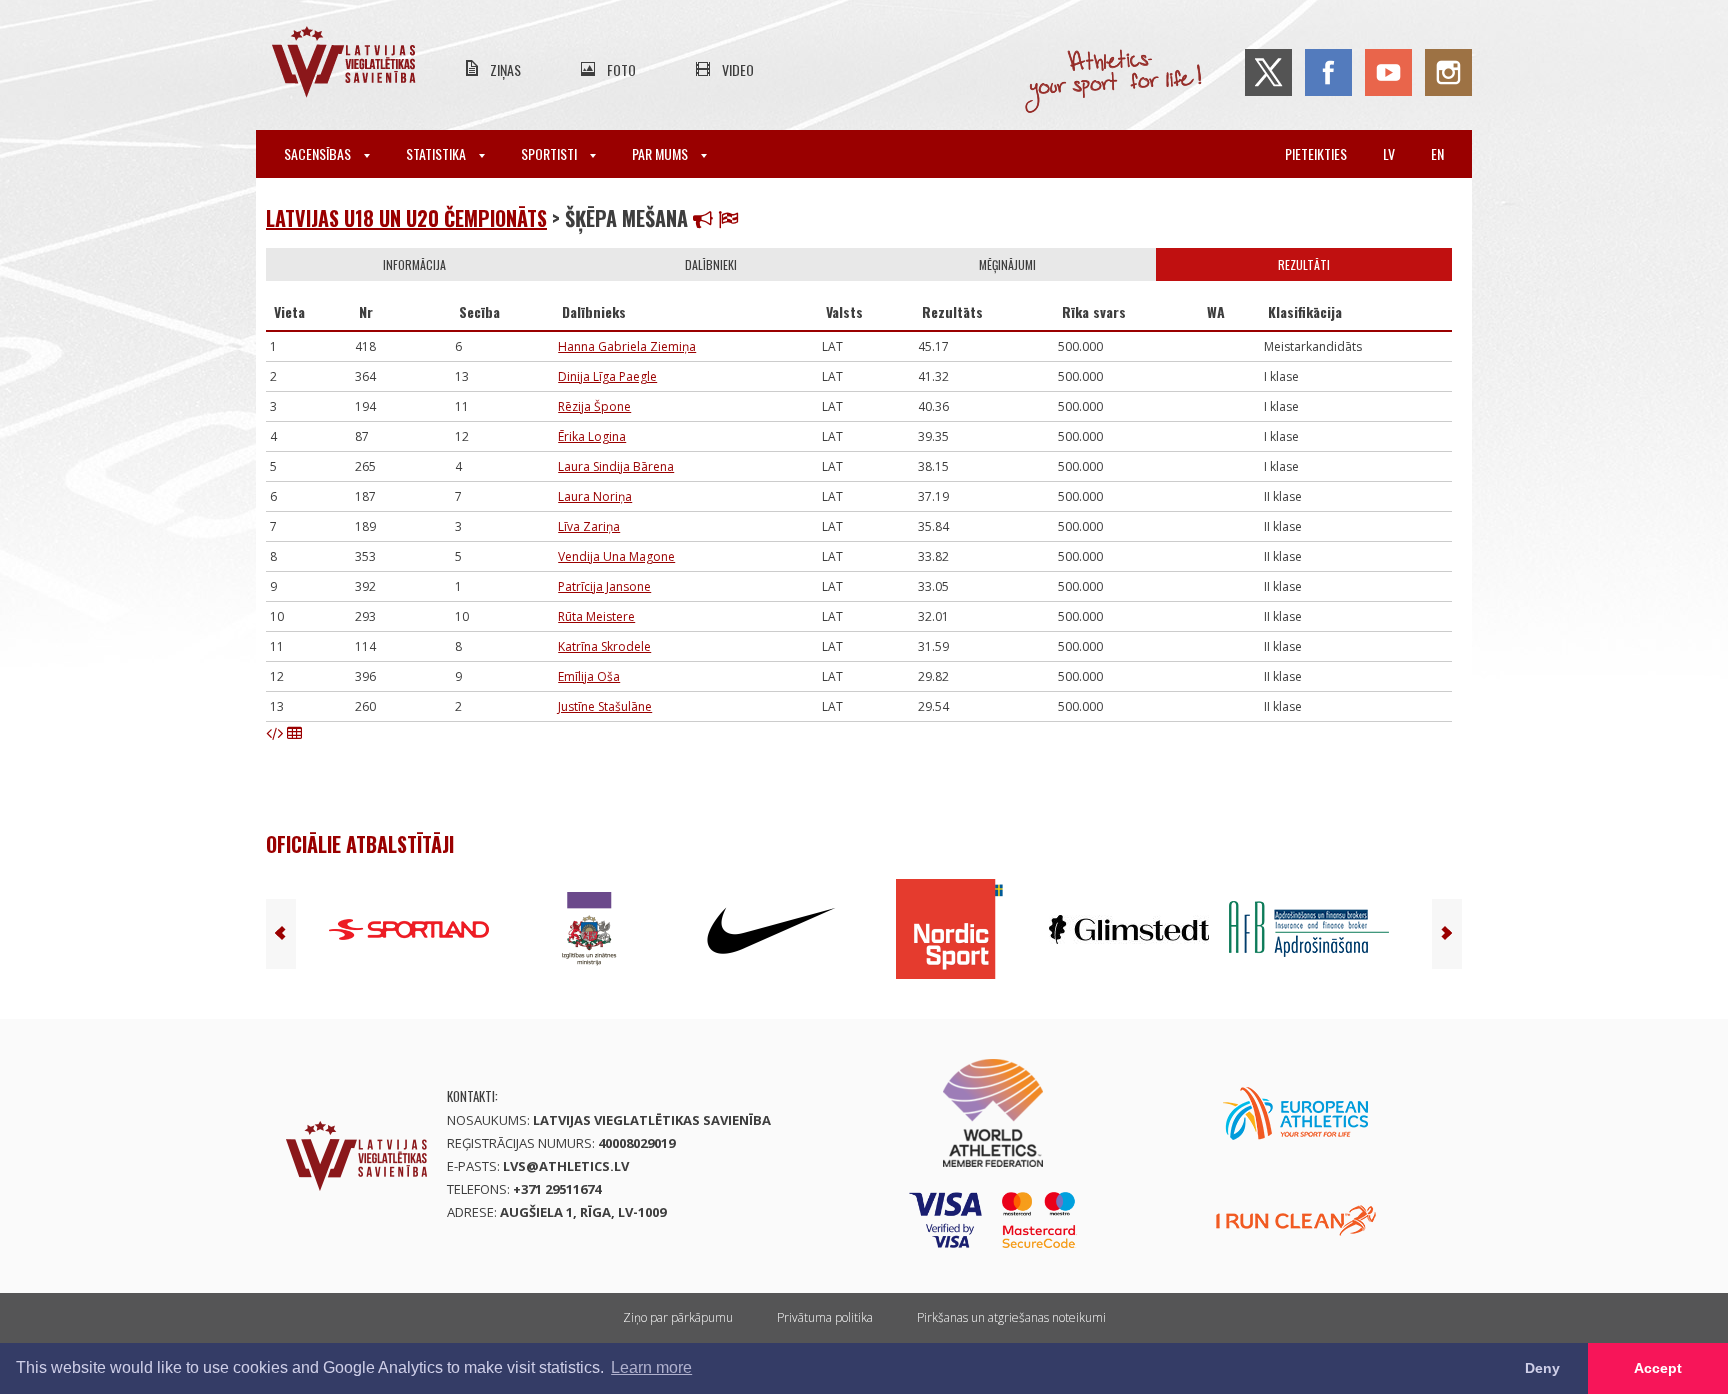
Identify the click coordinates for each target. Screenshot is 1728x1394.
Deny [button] (1542, 1368)
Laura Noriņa (595, 496)
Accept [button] (1658, 1368)
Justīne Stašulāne (605, 706)
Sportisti (550, 153)
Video (738, 69)
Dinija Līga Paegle (607, 376)
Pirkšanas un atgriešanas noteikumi (1011, 1317)
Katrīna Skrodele (604, 646)
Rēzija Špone (594, 406)
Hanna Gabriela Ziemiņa (627, 346)
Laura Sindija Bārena (616, 466)
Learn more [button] (651, 1367)
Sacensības (319, 153)
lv (1389, 153)
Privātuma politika (825, 1317)
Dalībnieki (711, 264)
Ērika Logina (592, 436)
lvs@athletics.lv (566, 1166)
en (1437, 153)
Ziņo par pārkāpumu (678, 1317)
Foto (621, 69)
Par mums (661, 153)
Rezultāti (1304, 264)
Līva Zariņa (589, 526)
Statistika (437, 153)
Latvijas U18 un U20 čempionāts (406, 218)
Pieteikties (1316, 153)
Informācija (414, 264)
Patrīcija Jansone (604, 586)
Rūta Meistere (596, 616)
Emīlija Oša (589, 676)
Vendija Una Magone (616, 556)
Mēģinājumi (1007, 264)
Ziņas (505, 69)
